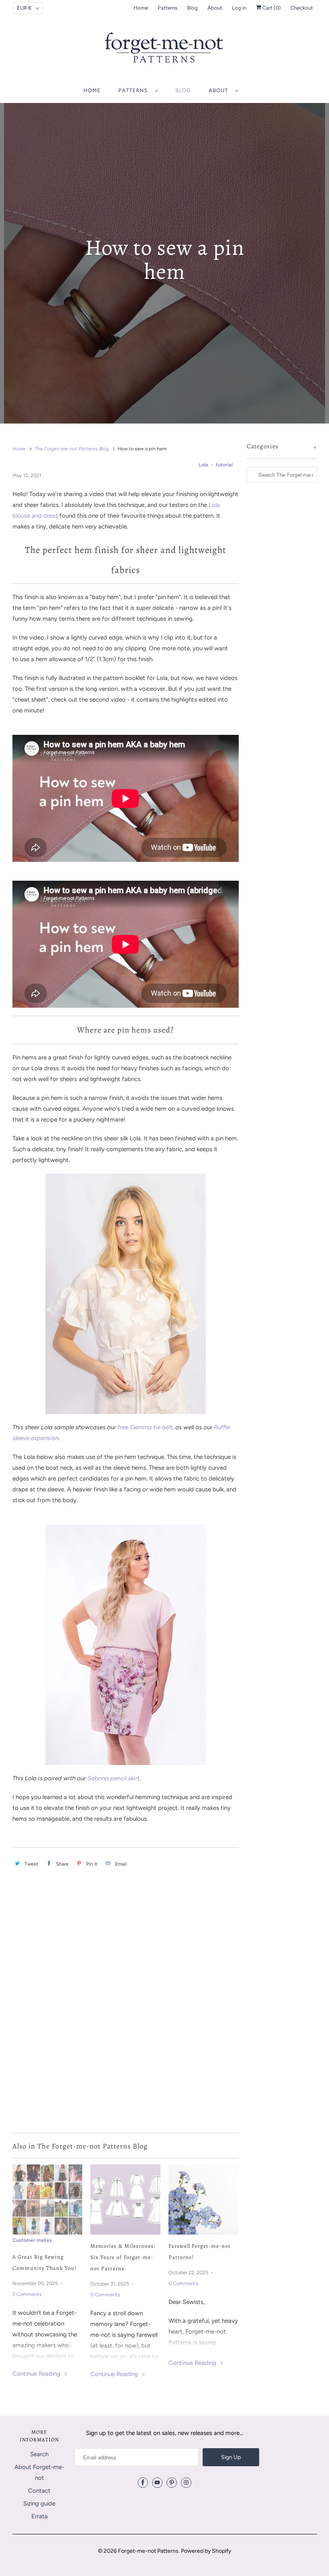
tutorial (224, 465)
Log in (239, 8)
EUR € (24, 8)
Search (39, 2454)
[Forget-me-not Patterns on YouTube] (157, 2483)
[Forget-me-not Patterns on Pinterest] (172, 2483)
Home (141, 8)
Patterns (168, 8)
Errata (40, 2516)
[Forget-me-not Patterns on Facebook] (143, 2483)
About (215, 8)
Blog (192, 8)
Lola (203, 465)
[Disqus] (126, 2014)
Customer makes (32, 2240)
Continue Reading (37, 2374)
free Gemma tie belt (145, 1427)
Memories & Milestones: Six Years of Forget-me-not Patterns (123, 2257)
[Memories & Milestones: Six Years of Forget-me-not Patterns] (125, 2200)
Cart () (271, 8)
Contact (39, 2491)
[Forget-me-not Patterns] (165, 50)
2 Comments (27, 2294)
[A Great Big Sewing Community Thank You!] (48, 2200)
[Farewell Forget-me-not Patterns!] (204, 2200)
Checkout (302, 8)
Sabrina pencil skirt (114, 1778)
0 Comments (105, 2295)
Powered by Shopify (206, 2551)
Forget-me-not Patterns (148, 2551)
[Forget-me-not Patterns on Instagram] (186, 2483)
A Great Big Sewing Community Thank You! (45, 2262)
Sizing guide (39, 2503)
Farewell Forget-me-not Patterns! (200, 2252)
